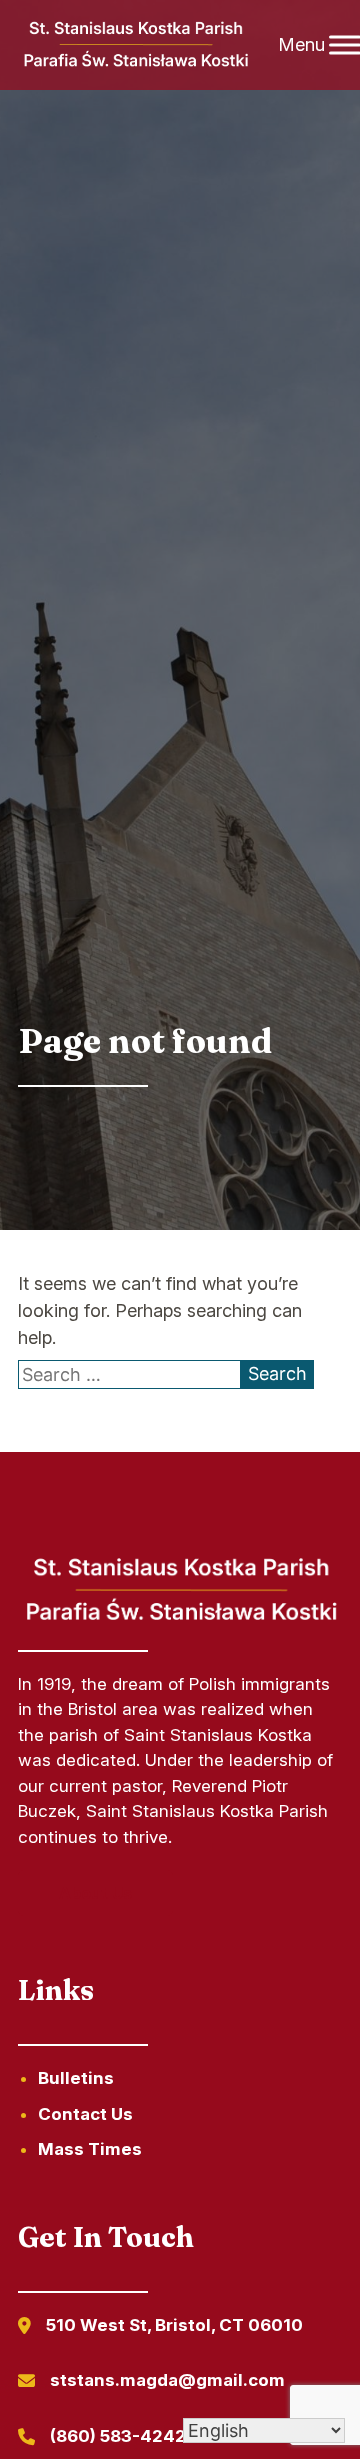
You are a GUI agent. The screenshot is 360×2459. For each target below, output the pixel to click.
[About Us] (180, 1622)
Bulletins (76, 2078)
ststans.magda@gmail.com (167, 2380)
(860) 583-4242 (118, 2436)
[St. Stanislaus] (135, 45)
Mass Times (90, 2149)
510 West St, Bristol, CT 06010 (174, 2325)
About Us (95, 1893)
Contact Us (85, 2114)
